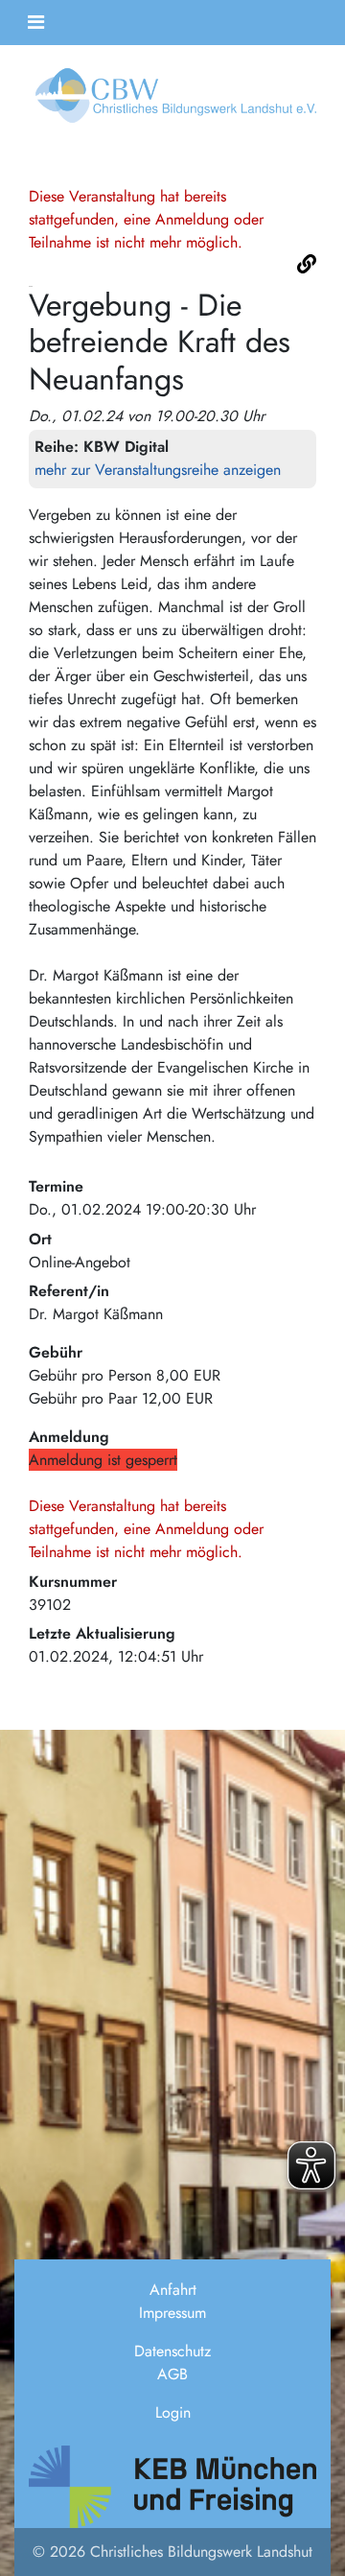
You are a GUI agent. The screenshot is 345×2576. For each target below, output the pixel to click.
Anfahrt (173, 2290)
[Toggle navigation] (36, 23)
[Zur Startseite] (172, 101)
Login (173, 2412)
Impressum (172, 2313)
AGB (172, 2374)
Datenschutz (172, 2351)
